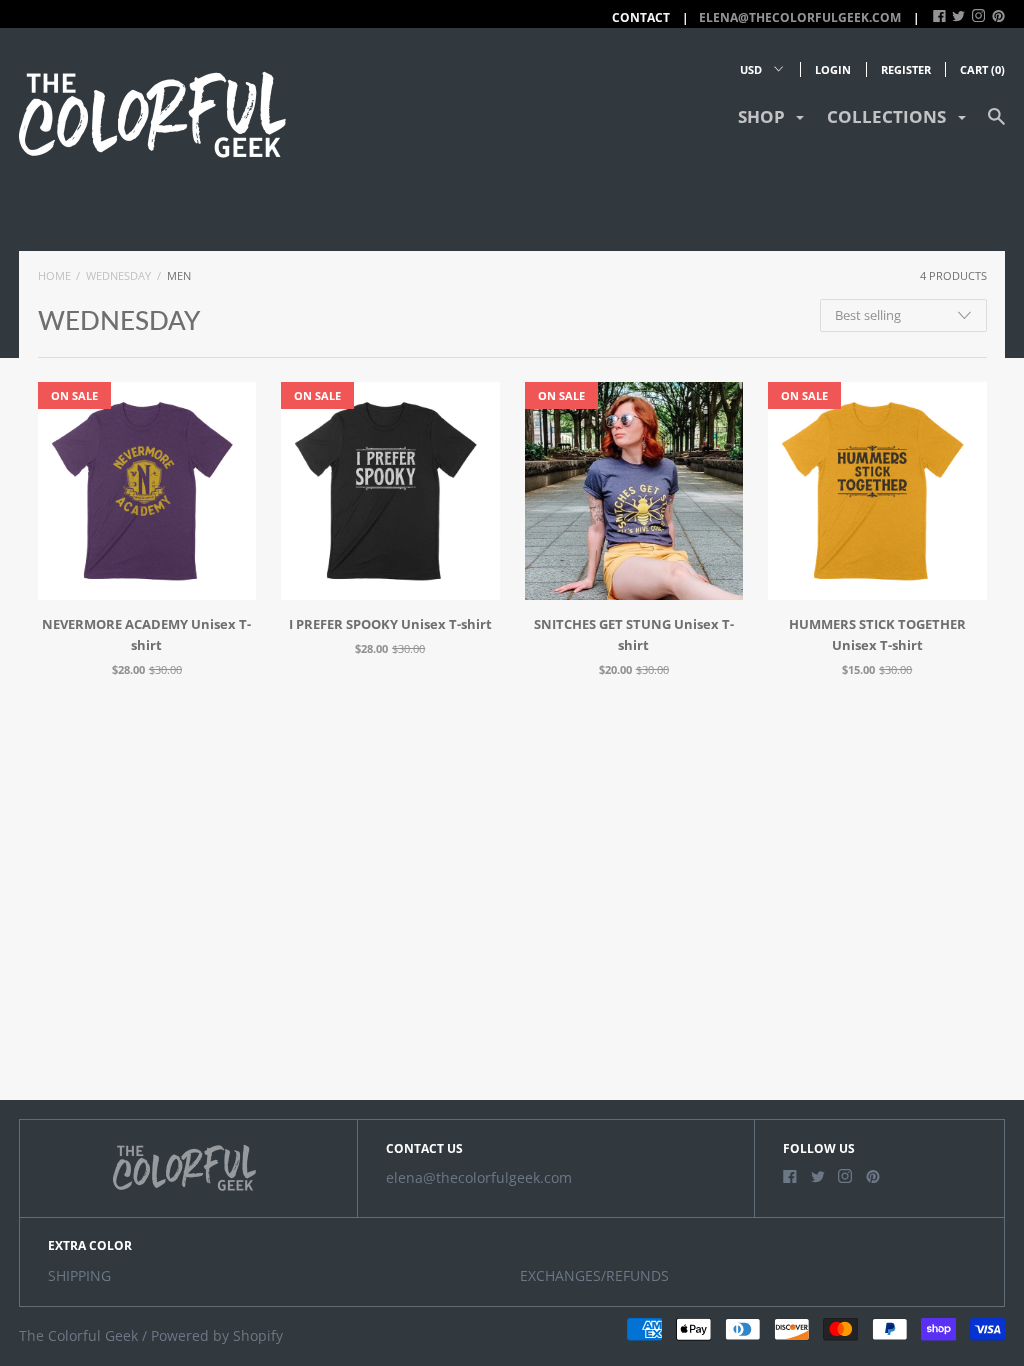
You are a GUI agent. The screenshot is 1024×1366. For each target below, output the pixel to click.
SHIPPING (79, 1276)
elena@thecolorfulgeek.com (800, 17)
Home (54, 275)
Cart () (982, 69)
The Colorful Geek (78, 1336)
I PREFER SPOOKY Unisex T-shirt (390, 624)
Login (833, 69)
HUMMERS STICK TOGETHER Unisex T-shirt (877, 634)
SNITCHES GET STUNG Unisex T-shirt (634, 634)
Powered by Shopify (217, 1336)
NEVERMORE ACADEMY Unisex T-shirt (146, 634)
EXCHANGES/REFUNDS (594, 1276)
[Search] (996, 125)
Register (906, 69)
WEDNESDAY (118, 275)
